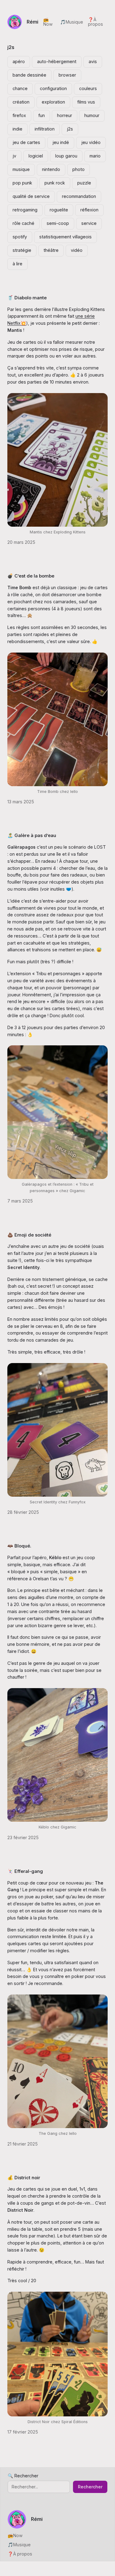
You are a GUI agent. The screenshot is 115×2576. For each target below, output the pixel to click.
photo (79, 169)
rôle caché (23, 223)
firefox (19, 115)
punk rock (55, 183)
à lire (17, 264)
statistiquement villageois (65, 237)
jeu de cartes (26, 142)
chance (20, 88)
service (89, 223)
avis (93, 61)
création (21, 102)
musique (21, 169)
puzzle (84, 183)
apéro (19, 61)
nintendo (51, 169)
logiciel (36, 156)
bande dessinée (29, 75)
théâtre (51, 250)
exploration (53, 102)
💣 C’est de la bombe (31, 576)
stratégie (22, 250)
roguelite (59, 210)
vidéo (77, 250)
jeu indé (61, 142)
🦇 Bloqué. (19, 1546)
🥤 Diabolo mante (27, 298)
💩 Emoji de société (29, 1235)
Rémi (33, 22)
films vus (86, 102)
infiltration (45, 129)
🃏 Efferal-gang (25, 1871)
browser (67, 75)
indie (17, 129)
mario (95, 156)
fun (42, 115)
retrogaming (25, 210)
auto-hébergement (57, 61)
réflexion (89, 210)
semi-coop (58, 223)
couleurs (88, 88)
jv (14, 156)
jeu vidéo (91, 142)
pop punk (22, 183)
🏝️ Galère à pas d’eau (32, 835)
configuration (53, 88)
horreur (65, 115)
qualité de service (31, 196)
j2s (70, 129)
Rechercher (90, 2487)
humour (92, 115)
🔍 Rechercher (23, 2476)
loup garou (66, 156)
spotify (20, 237)
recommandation (79, 196)
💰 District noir (24, 2178)
